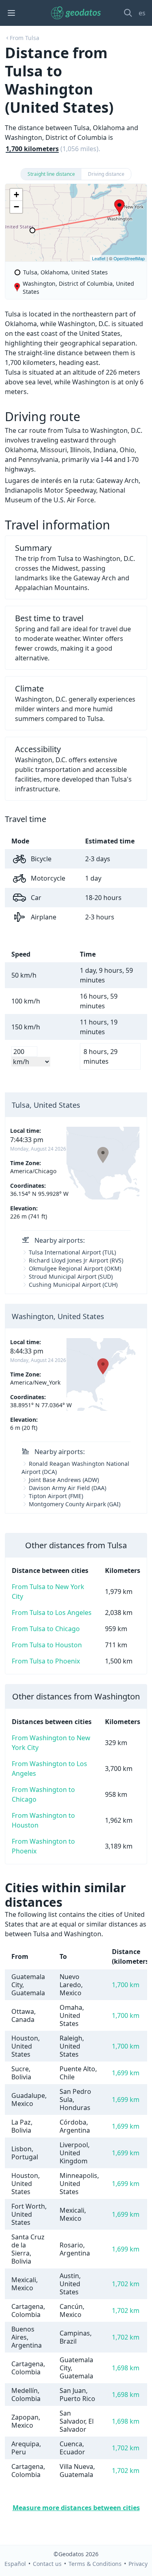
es (142, 13)
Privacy (138, 2564)
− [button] (16, 207)
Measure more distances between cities (76, 2508)
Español (15, 2564)
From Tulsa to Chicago (46, 1629)
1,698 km (126, 2368)
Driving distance (106, 174)
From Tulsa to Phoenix (46, 1661)
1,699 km (126, 2073)
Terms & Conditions (95, 2564)
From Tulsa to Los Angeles (52, 1613)
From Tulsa (25, 38)
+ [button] (16, 195)
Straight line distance (51, 174)
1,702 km (126, 2284)
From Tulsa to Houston (47, 1645)
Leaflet (99, 258)
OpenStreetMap (129, 258)
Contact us (47, 2564)
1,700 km (126, 1985)
